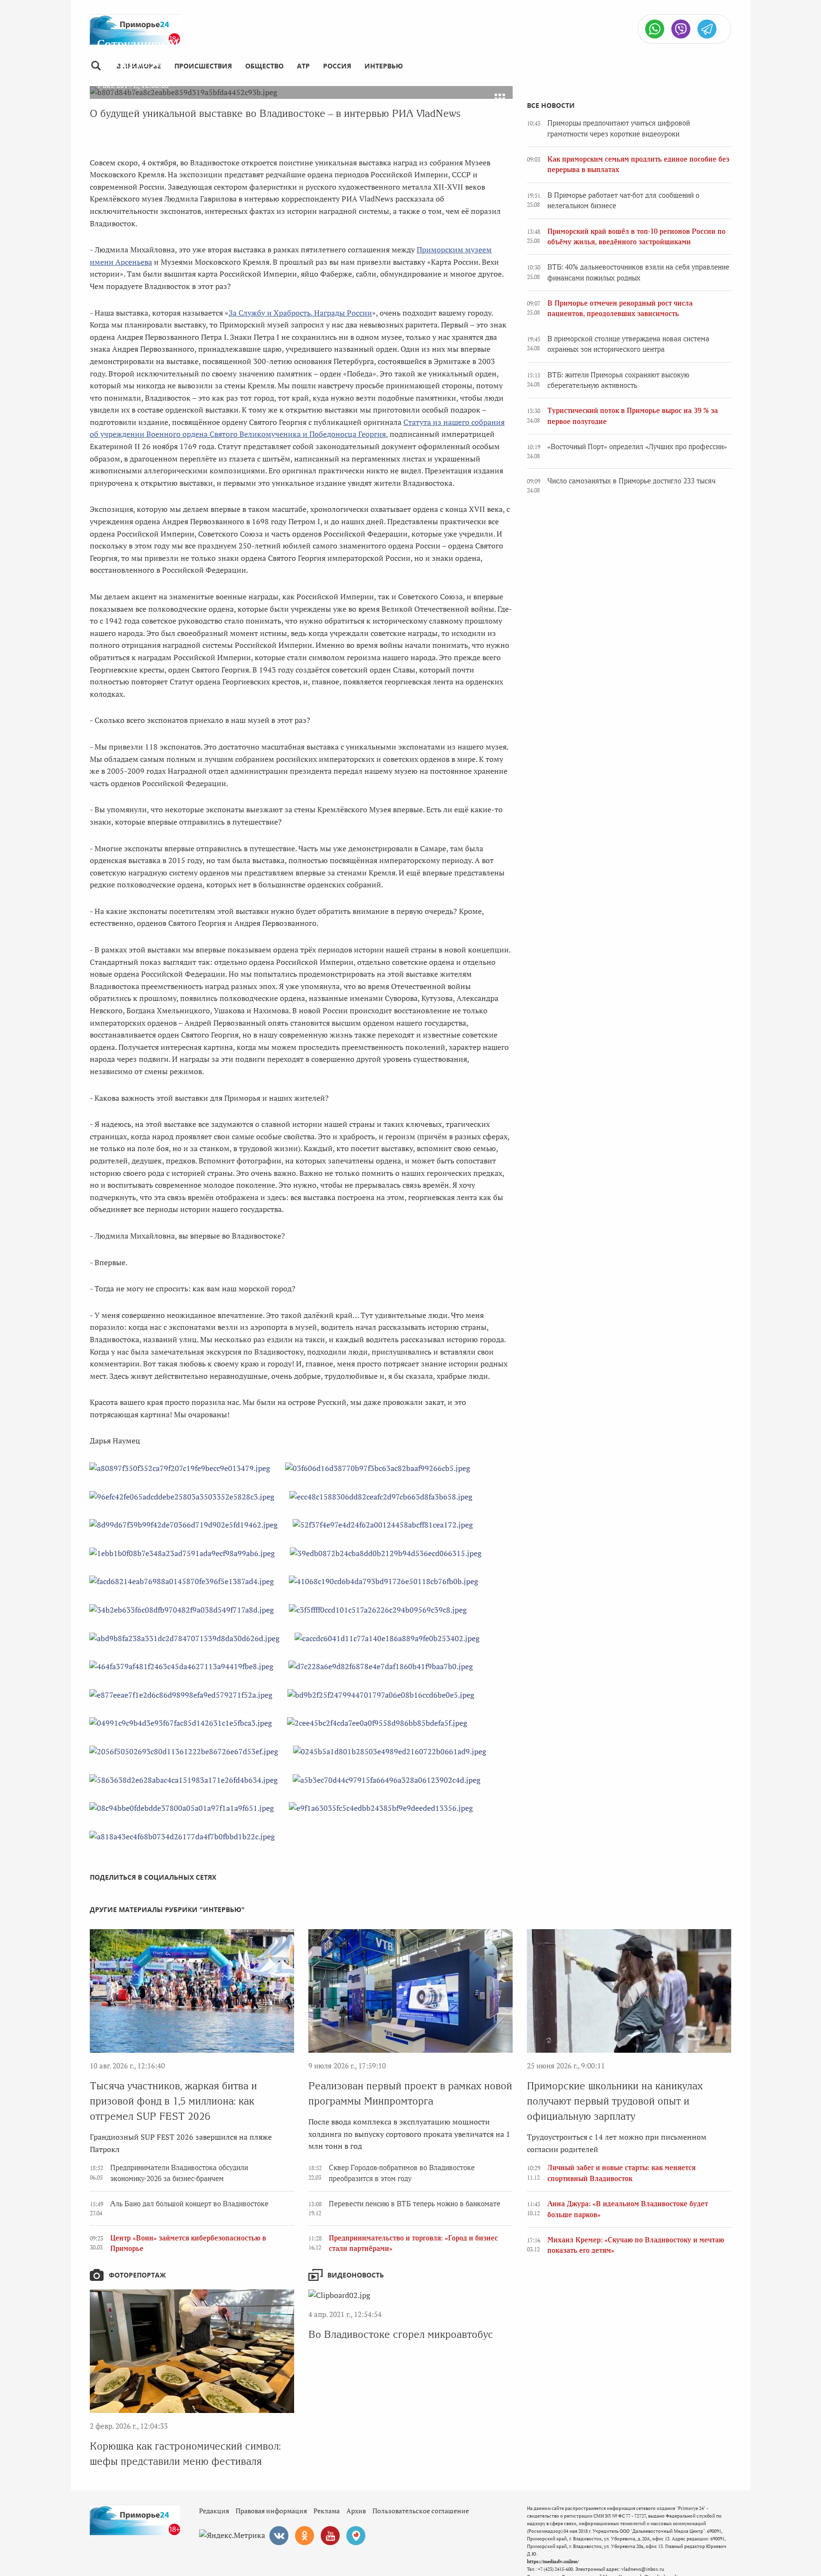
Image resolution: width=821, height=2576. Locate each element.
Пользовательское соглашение (421, 2511)
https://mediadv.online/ (553, 2562)
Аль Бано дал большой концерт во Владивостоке (189, 2204)
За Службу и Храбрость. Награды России (300, 313)
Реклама (327, 2511)
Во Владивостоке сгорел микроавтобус (401, 2334)
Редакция (214, 2511)
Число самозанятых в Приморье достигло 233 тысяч (631, 481)
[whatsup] (655, 29)
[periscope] (356, 2536)
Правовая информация (271, 2511)
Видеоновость (356, 2275)
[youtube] (330, 2536)
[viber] (681, 29)
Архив (356, 2511)
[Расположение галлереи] (500, 99)
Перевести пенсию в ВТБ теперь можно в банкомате (415, 2204)
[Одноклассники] (305, 2536)
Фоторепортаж (137, 2275)
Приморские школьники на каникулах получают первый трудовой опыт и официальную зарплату (615, 2101)
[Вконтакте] (279, 2536)
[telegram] (707, 29)
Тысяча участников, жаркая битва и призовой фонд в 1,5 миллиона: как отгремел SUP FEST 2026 (173, 2101)
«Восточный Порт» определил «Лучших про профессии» (637, 447)
